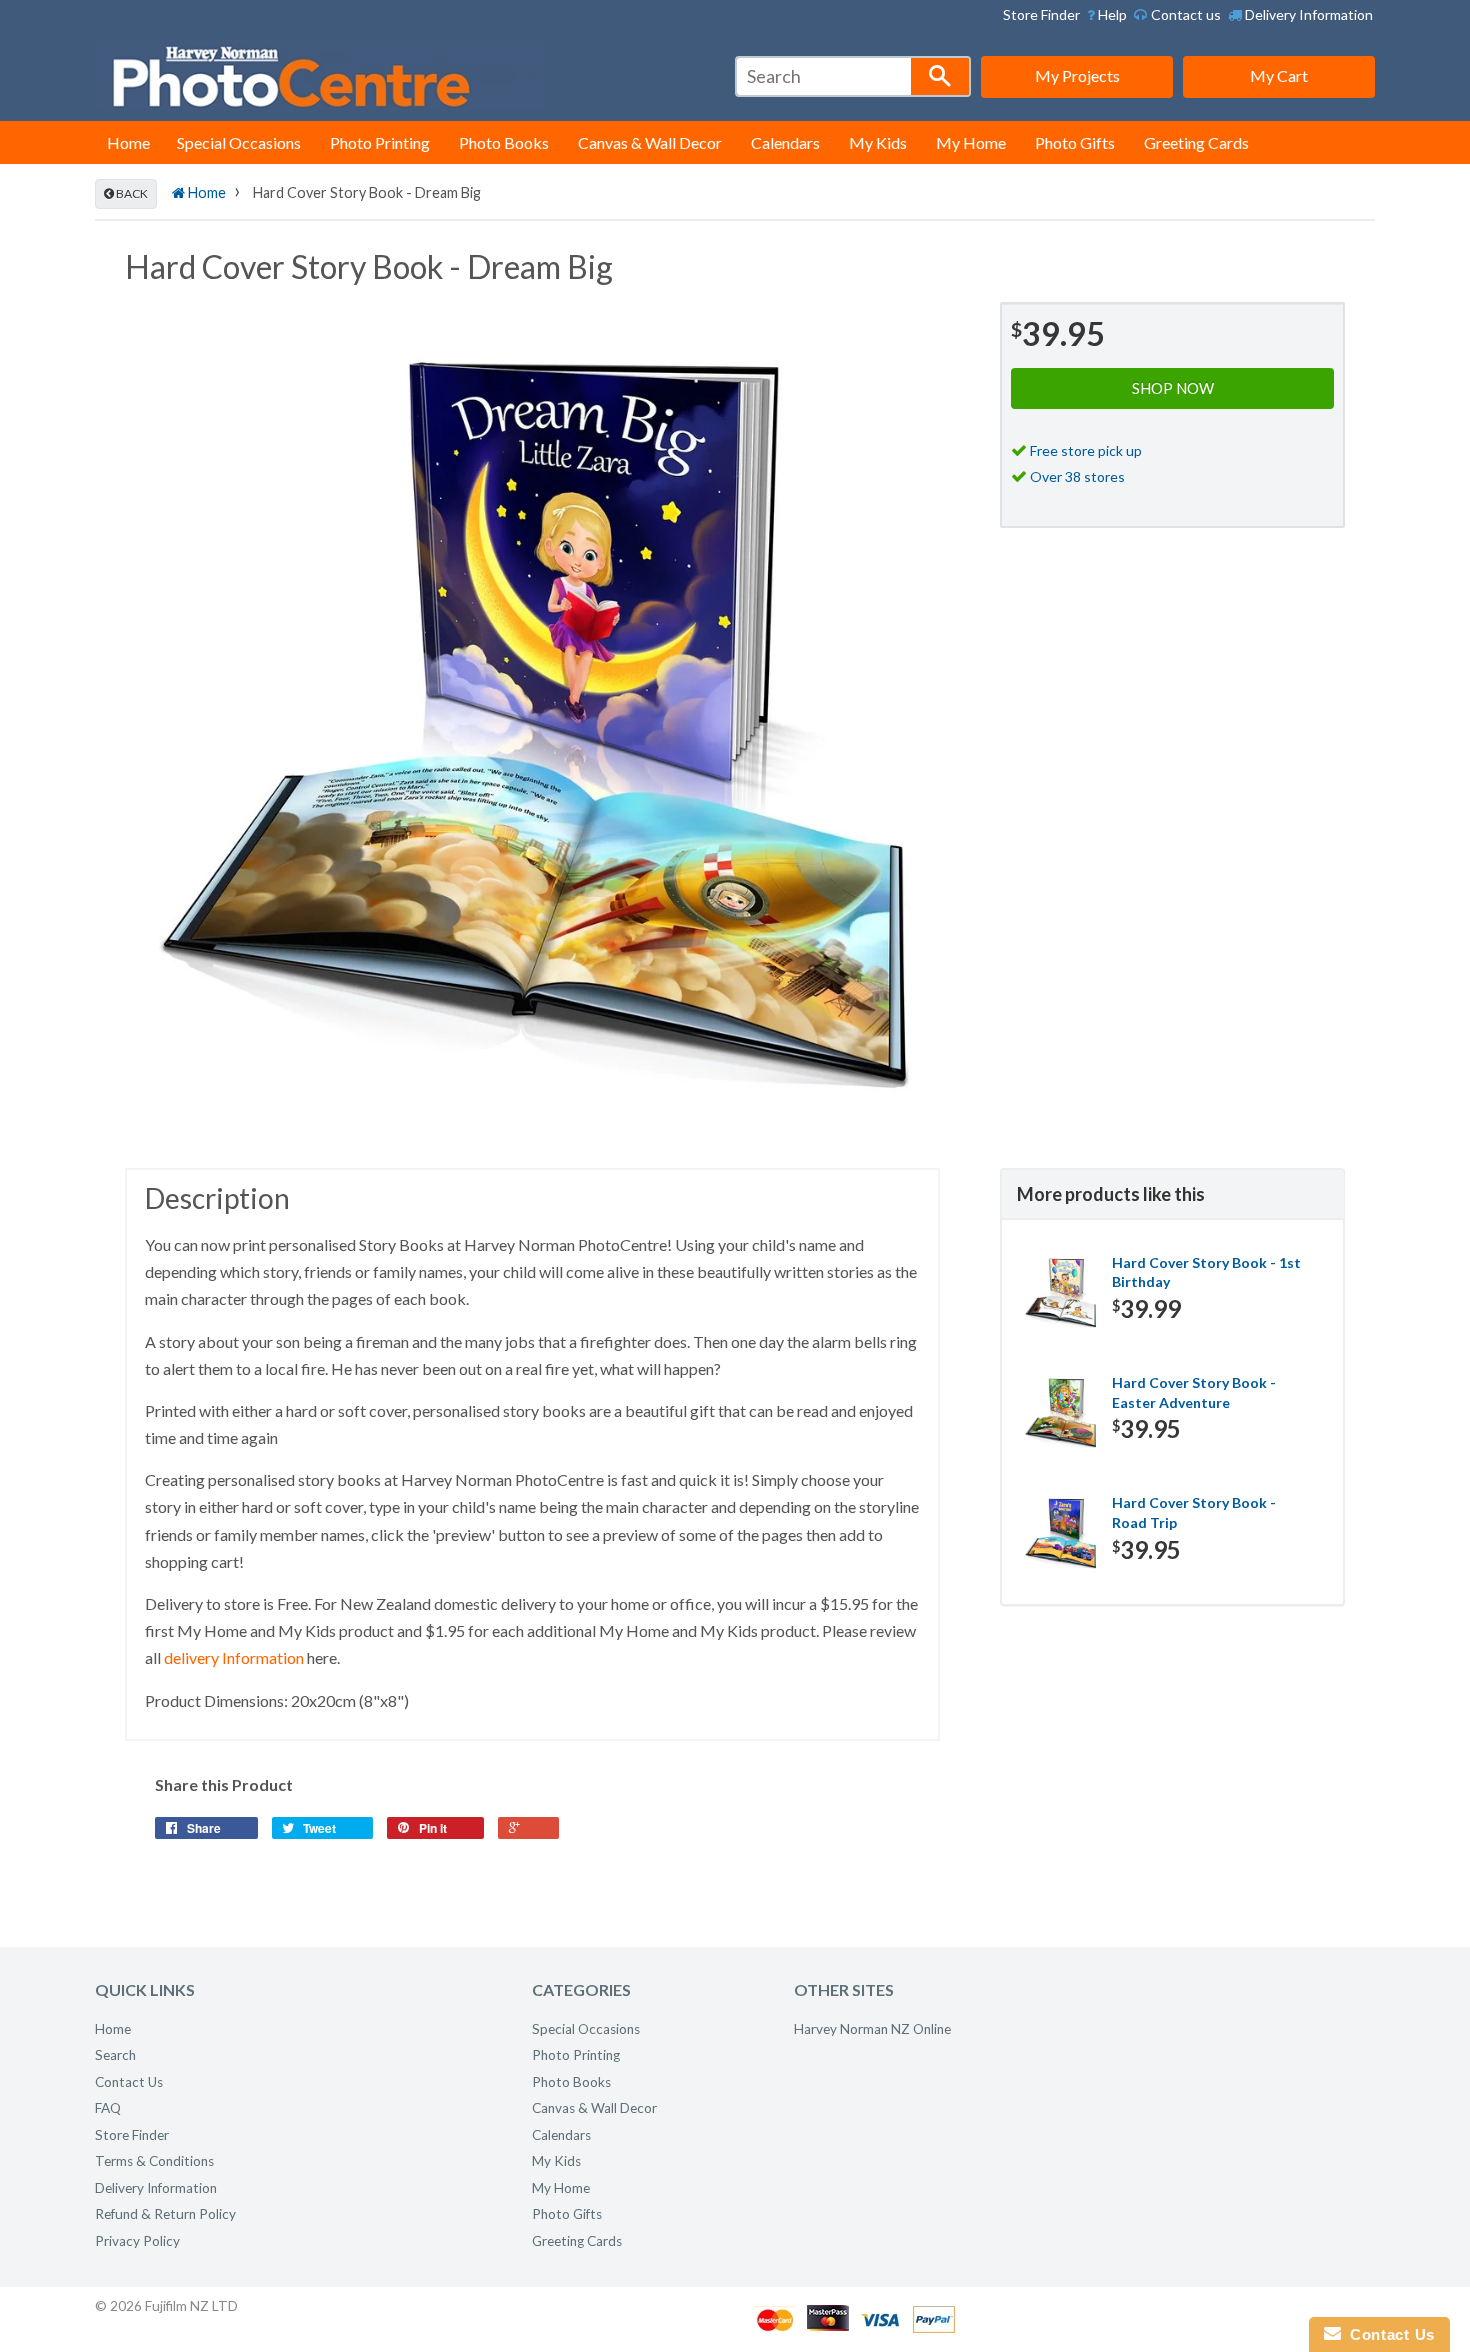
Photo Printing (380, 142)
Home (128, 142)
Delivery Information (1307, 14)
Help (1111, 14)
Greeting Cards (1196, 142)
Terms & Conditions (154, 2161)
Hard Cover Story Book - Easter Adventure (1194, 1392)
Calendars (785, 142)
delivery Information (234, 1657)
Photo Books (504, 142)
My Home (971, 142)
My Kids (878, 142)
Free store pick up (1086, 450)
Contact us (1184, 14)
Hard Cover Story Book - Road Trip (1194, 1512)
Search (115, 2055)
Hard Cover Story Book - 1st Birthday (1206, 1272)
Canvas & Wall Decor (650, 142)
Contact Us (129, 2082)
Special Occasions (239, 142)
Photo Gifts (1075, 142)
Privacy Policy (137, 2241)
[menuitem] (1107, 15)
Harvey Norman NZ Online (872, 2029)
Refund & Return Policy (165, 2214)
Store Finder (1041, 14)
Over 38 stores (1077, 476)
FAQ (108, 2108)
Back (131, 193)
